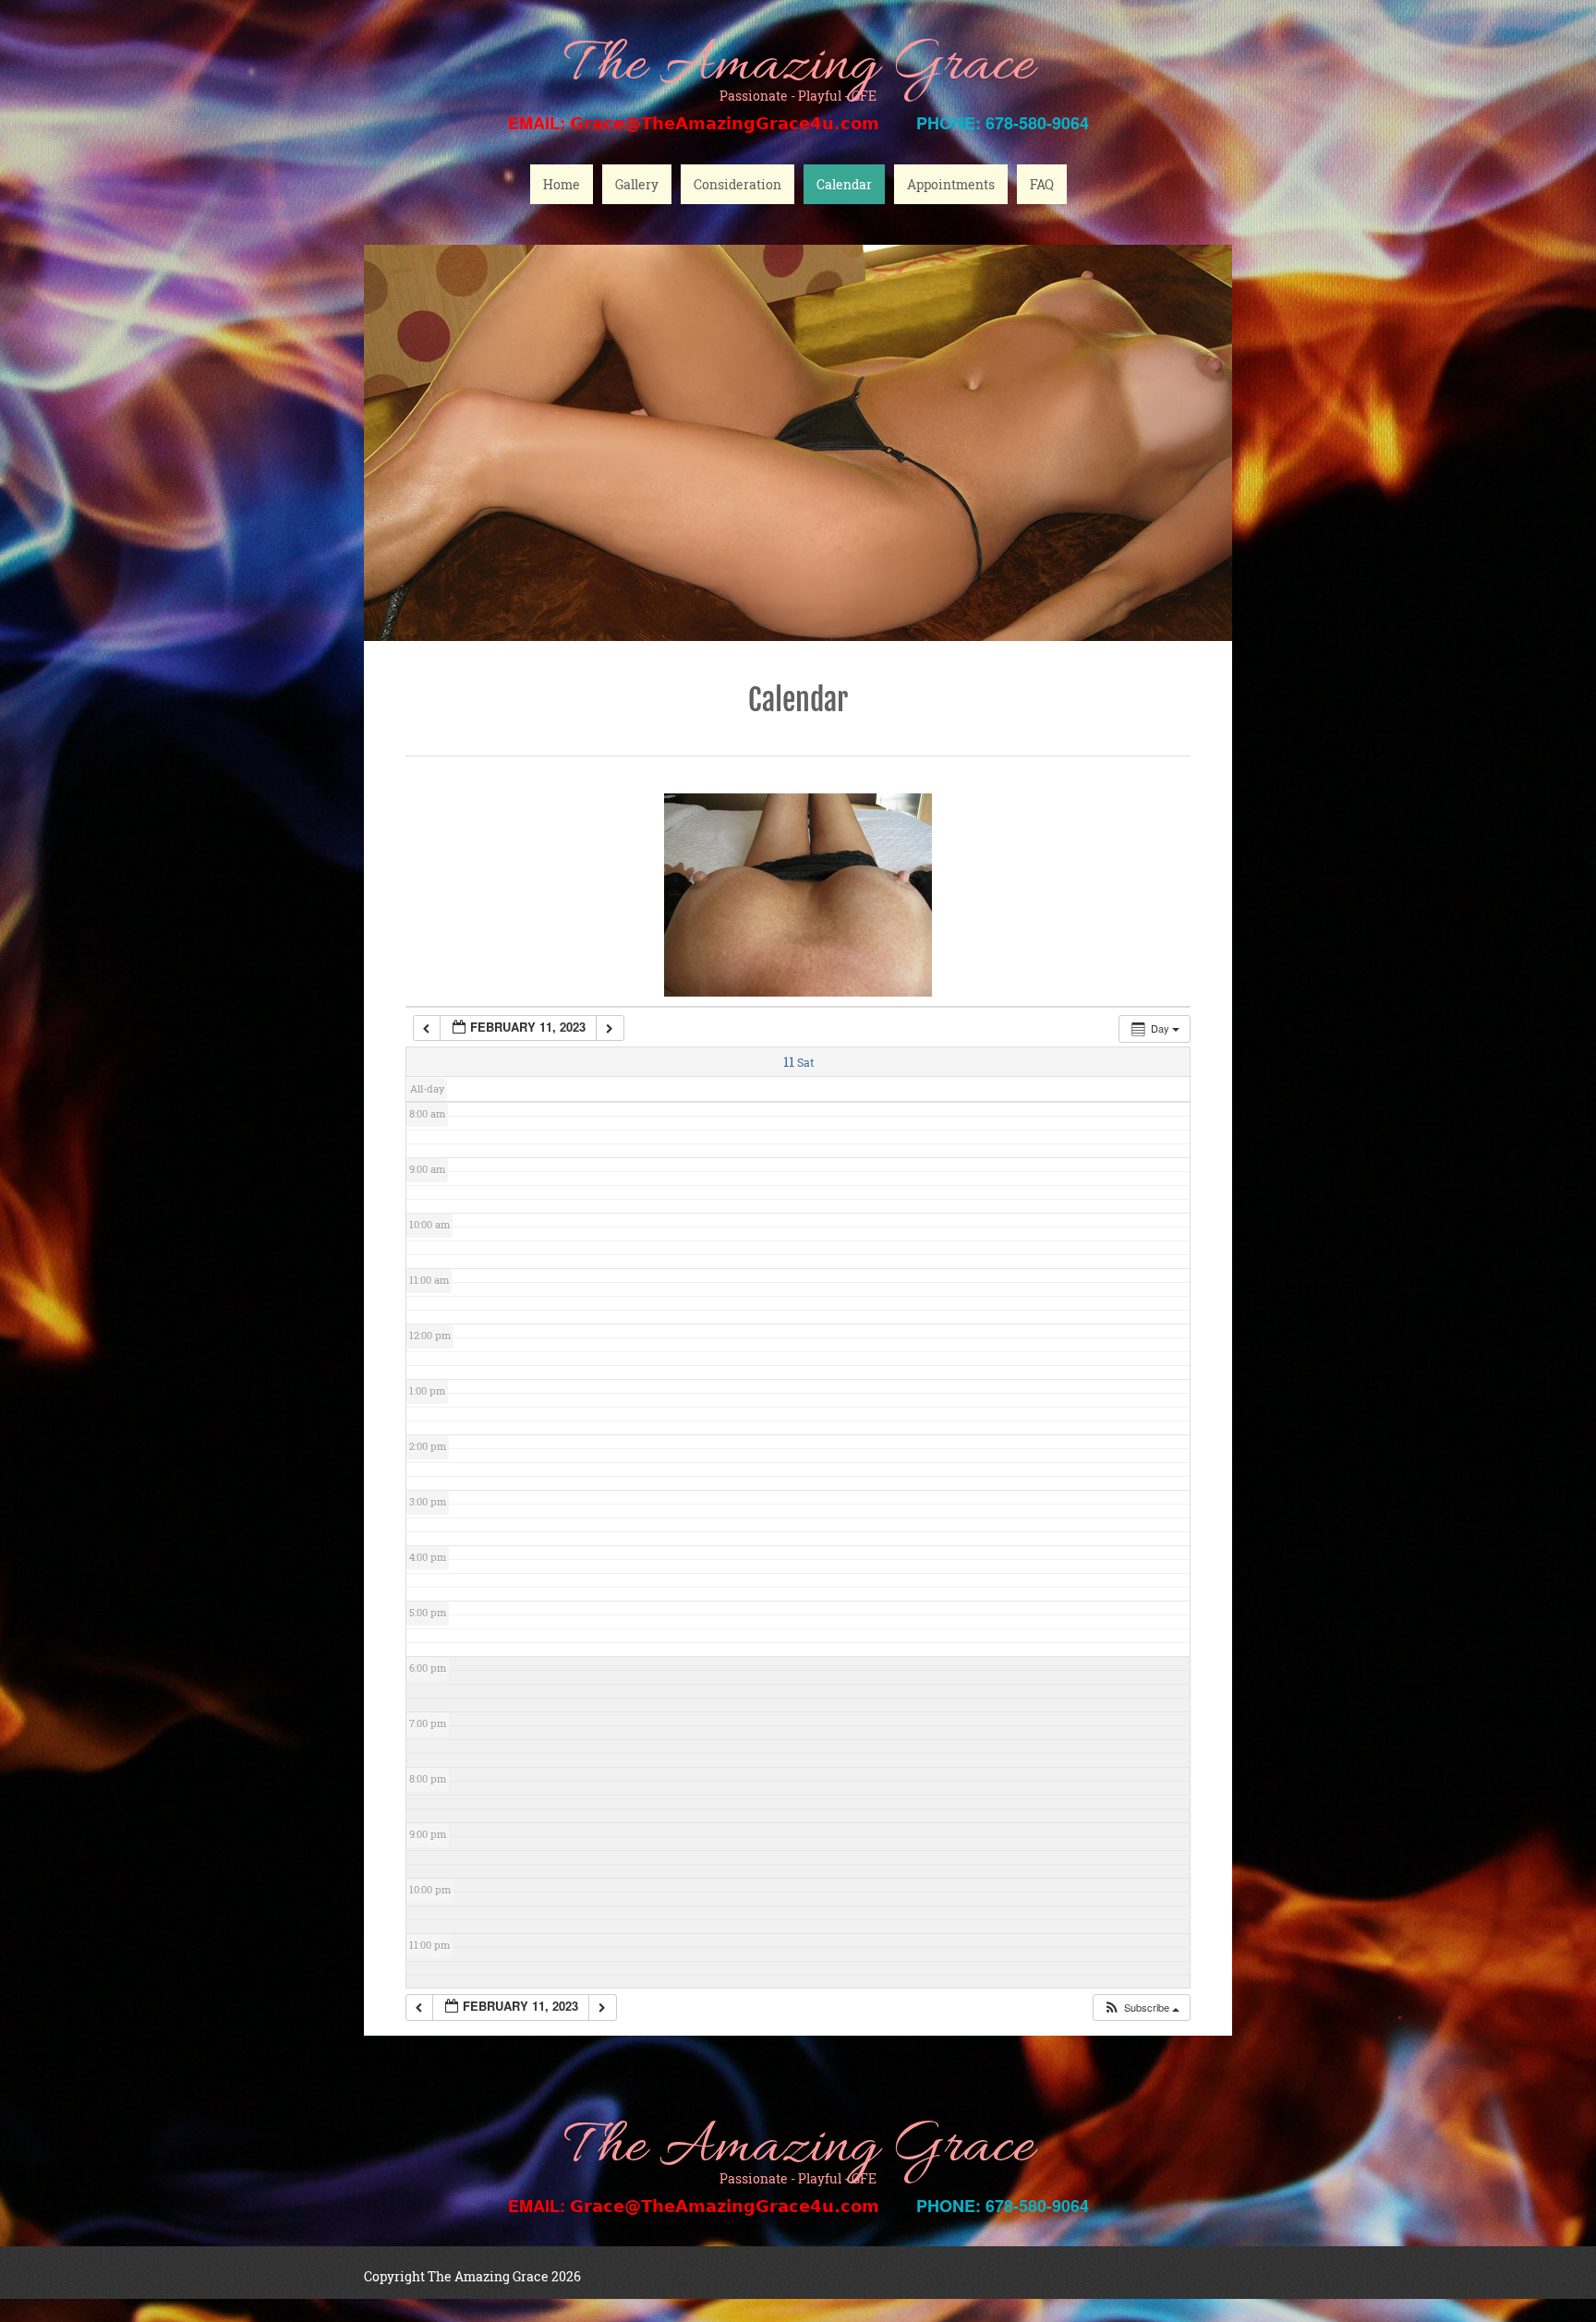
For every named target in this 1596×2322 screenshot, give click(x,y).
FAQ (1042, 184)
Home (562, 184)
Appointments (951, 184)
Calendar (844, 184)
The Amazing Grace (798, 67)
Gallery (637, 184)
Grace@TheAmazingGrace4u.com (725, 123)
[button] (1141, 2008)
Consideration (738, 184)
